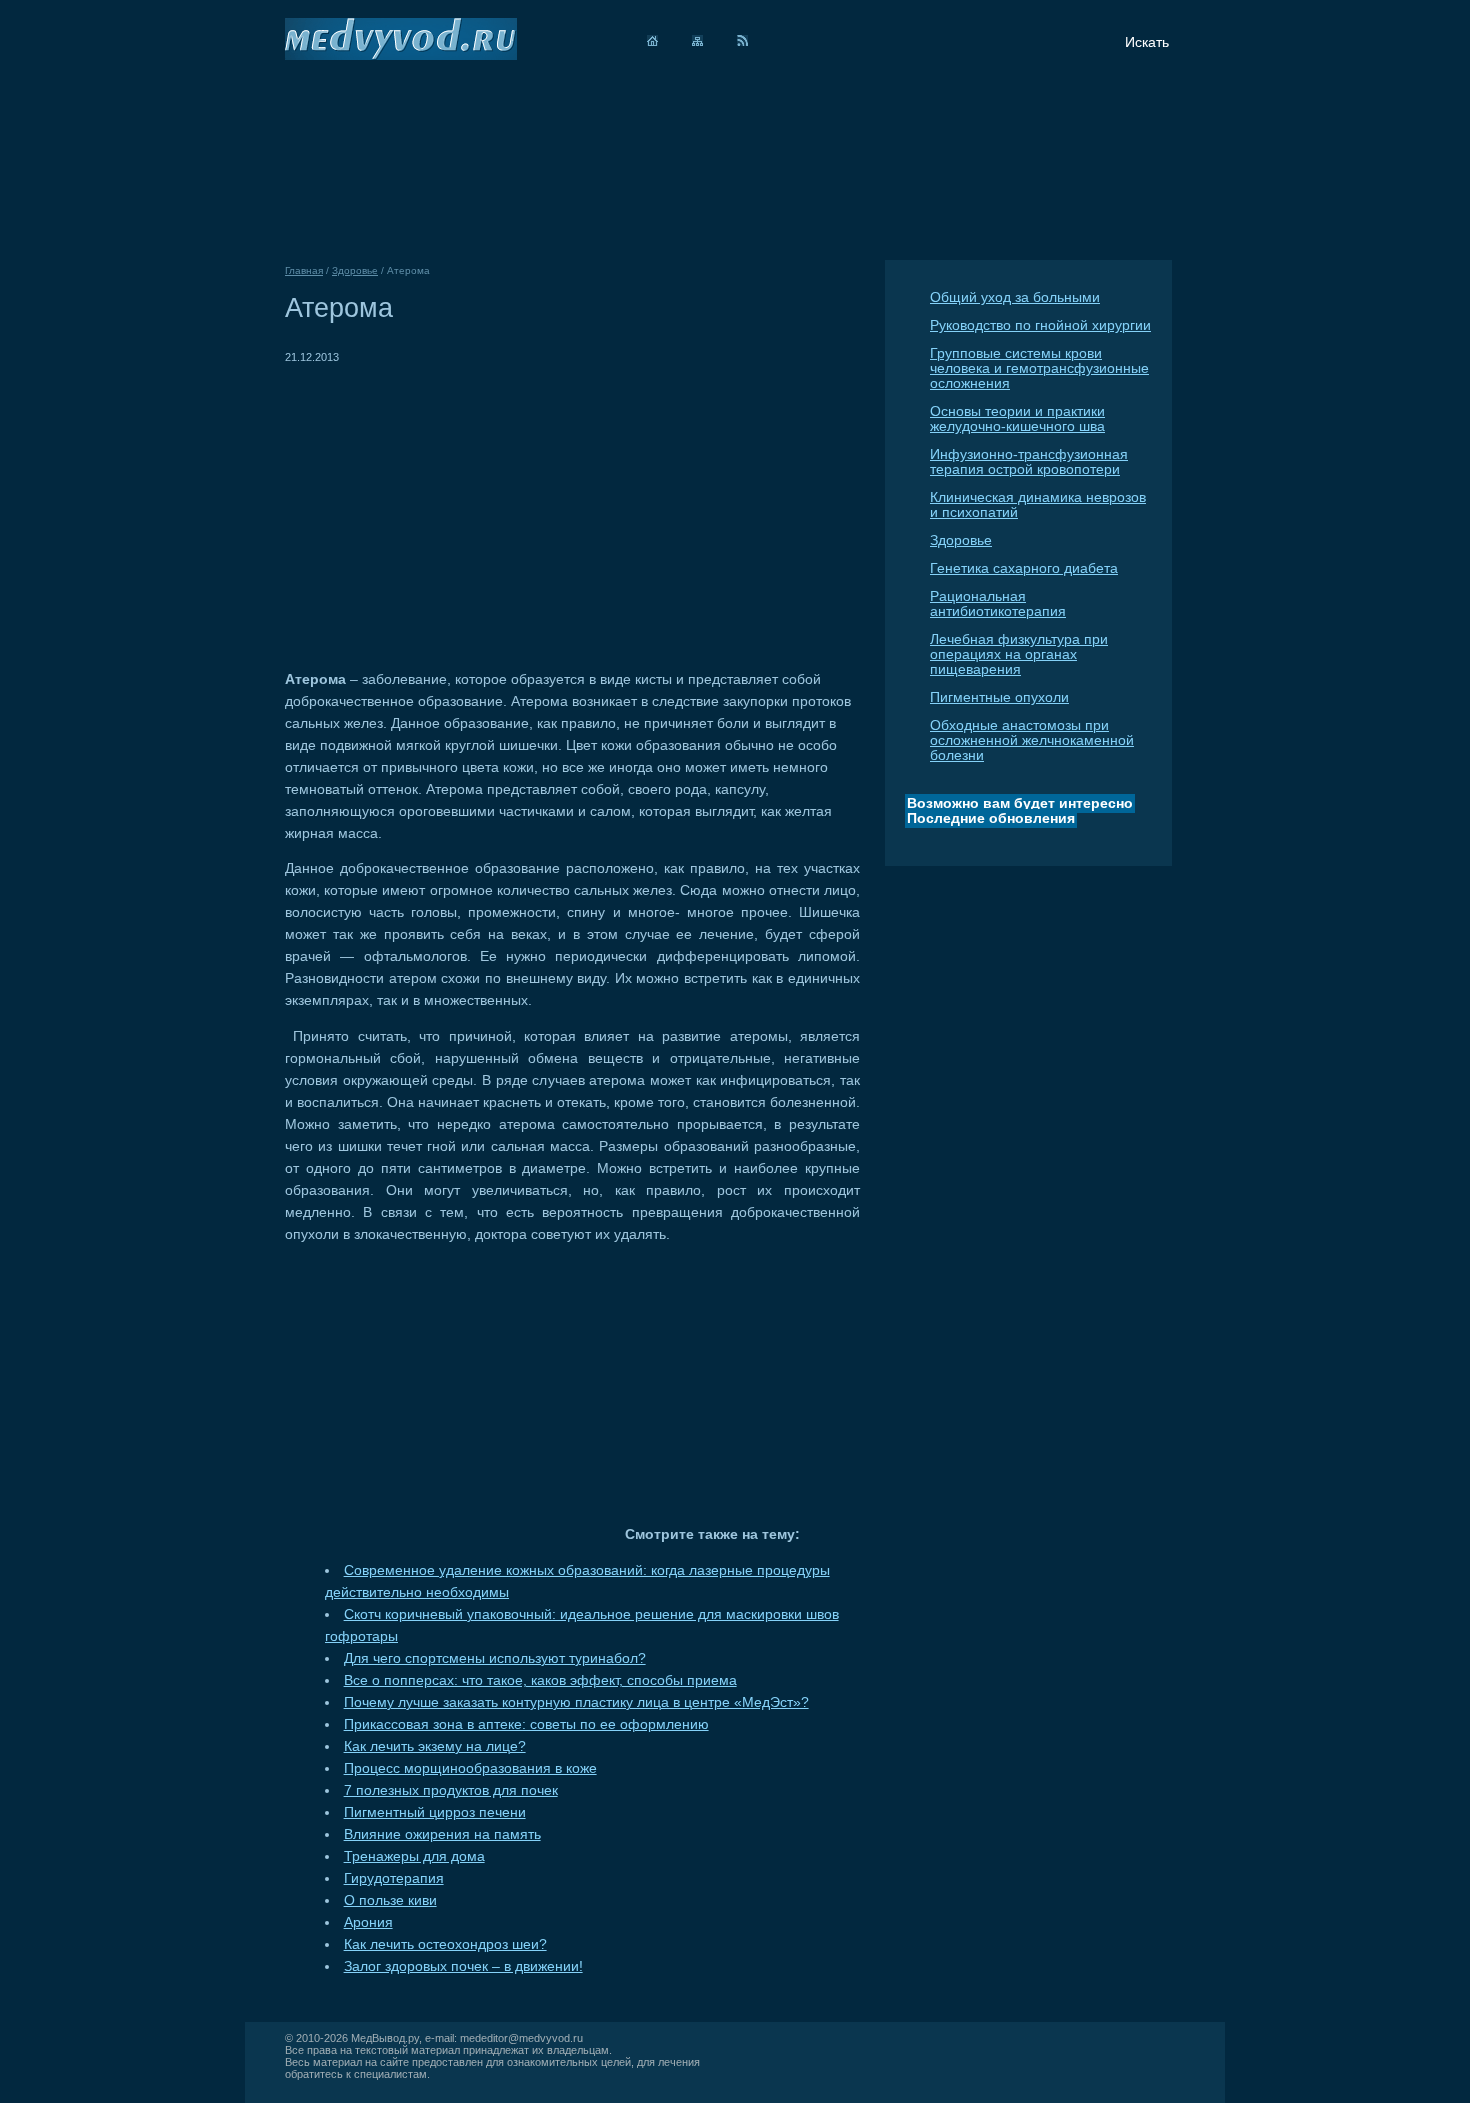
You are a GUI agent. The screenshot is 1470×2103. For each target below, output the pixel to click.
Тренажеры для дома (414, 1856)
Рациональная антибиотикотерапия (998, 604)
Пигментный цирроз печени (435, 1812)
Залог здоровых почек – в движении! (463, 1966)
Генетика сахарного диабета (1024, 568)
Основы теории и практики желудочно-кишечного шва (1017, 419)
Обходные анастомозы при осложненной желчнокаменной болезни (1032, 740)
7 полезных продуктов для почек (451, 1790)
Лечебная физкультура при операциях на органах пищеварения (1019, 654)
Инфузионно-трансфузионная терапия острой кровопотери (1029, 462)
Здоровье (961, 540)
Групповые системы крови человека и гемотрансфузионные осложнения (1039, 368)
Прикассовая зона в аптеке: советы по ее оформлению (526, 1724)
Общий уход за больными (1015, 297)
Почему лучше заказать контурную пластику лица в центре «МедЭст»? (576, 1702)
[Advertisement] (453, 508)
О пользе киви (390, 1900)
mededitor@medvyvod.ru (521, 2038)
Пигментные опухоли (999, 697)
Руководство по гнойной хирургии (1040, 325)
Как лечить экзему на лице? (435, 1746)
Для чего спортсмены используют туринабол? (495, 1658)
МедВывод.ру (385, 2038)
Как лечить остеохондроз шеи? (445, 1944)
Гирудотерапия (394, 1878)
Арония (368, 1922)
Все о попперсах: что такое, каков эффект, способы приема (540, 1680)
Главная (304, 270)
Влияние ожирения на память (442, 1834)
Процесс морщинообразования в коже (470, 1768)
